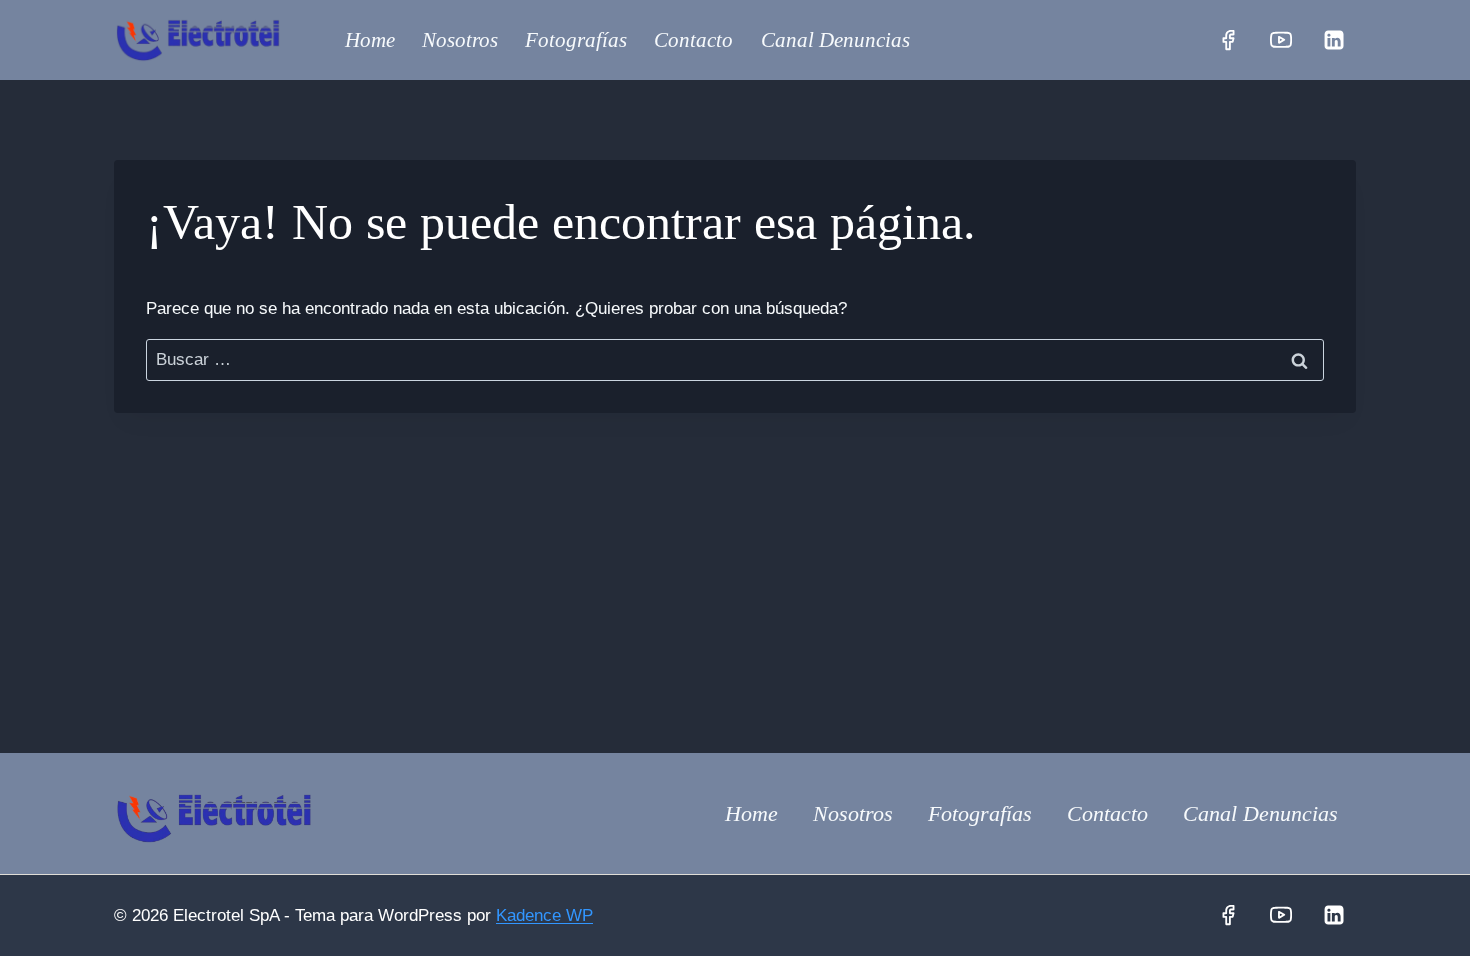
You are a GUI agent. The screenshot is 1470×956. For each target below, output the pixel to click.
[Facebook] (1228, 40)
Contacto (693, 40)
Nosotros (460, 40)
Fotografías (576, 40)
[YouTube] (1281, 40)
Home (370, 40)
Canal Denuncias (835, 40)
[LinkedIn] (1334, 40)
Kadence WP (544, 915)
